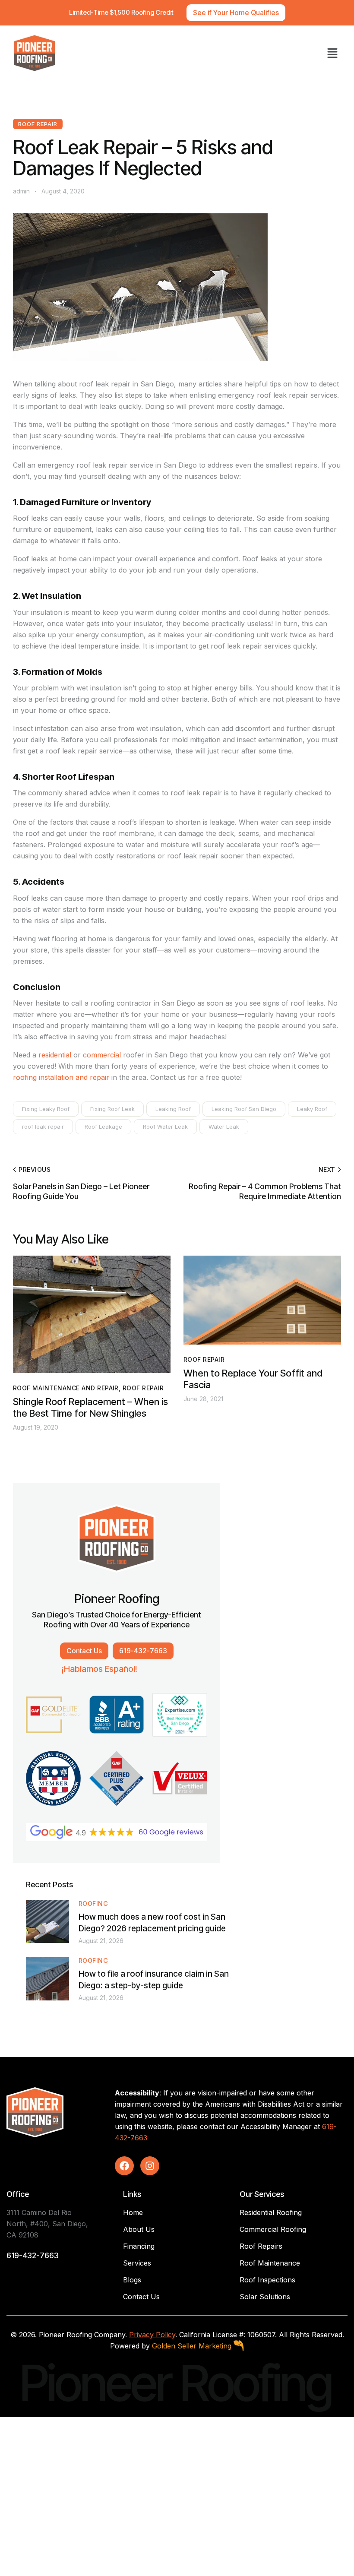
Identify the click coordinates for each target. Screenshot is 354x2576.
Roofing (93, 1904)
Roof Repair (38, 124)
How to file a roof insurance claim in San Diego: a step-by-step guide (154, 1980)
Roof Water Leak (165, 1127)
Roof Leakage (103, 1127)
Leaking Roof (173, 1109)
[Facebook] (124, 2166)
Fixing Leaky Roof (46, 1109)
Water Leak (224, 1127)
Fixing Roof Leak (112, 1109)
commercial (102, 1055)
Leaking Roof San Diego (244, 1109)
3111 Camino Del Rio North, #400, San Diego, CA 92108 (47, 2224)
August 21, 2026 (101, 1941)
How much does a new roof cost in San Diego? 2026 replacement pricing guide (152, 1923)
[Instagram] (150, 2166)
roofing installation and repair (61, 1077)
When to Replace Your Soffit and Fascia (253, 1379)
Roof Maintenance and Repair (66, 1388)
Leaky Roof (312, 1109)
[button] (332, 53)
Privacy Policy (152, 2335)
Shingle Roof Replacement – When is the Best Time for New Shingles (90, 1407)
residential (55, 1055)
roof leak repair (43, 1127)
